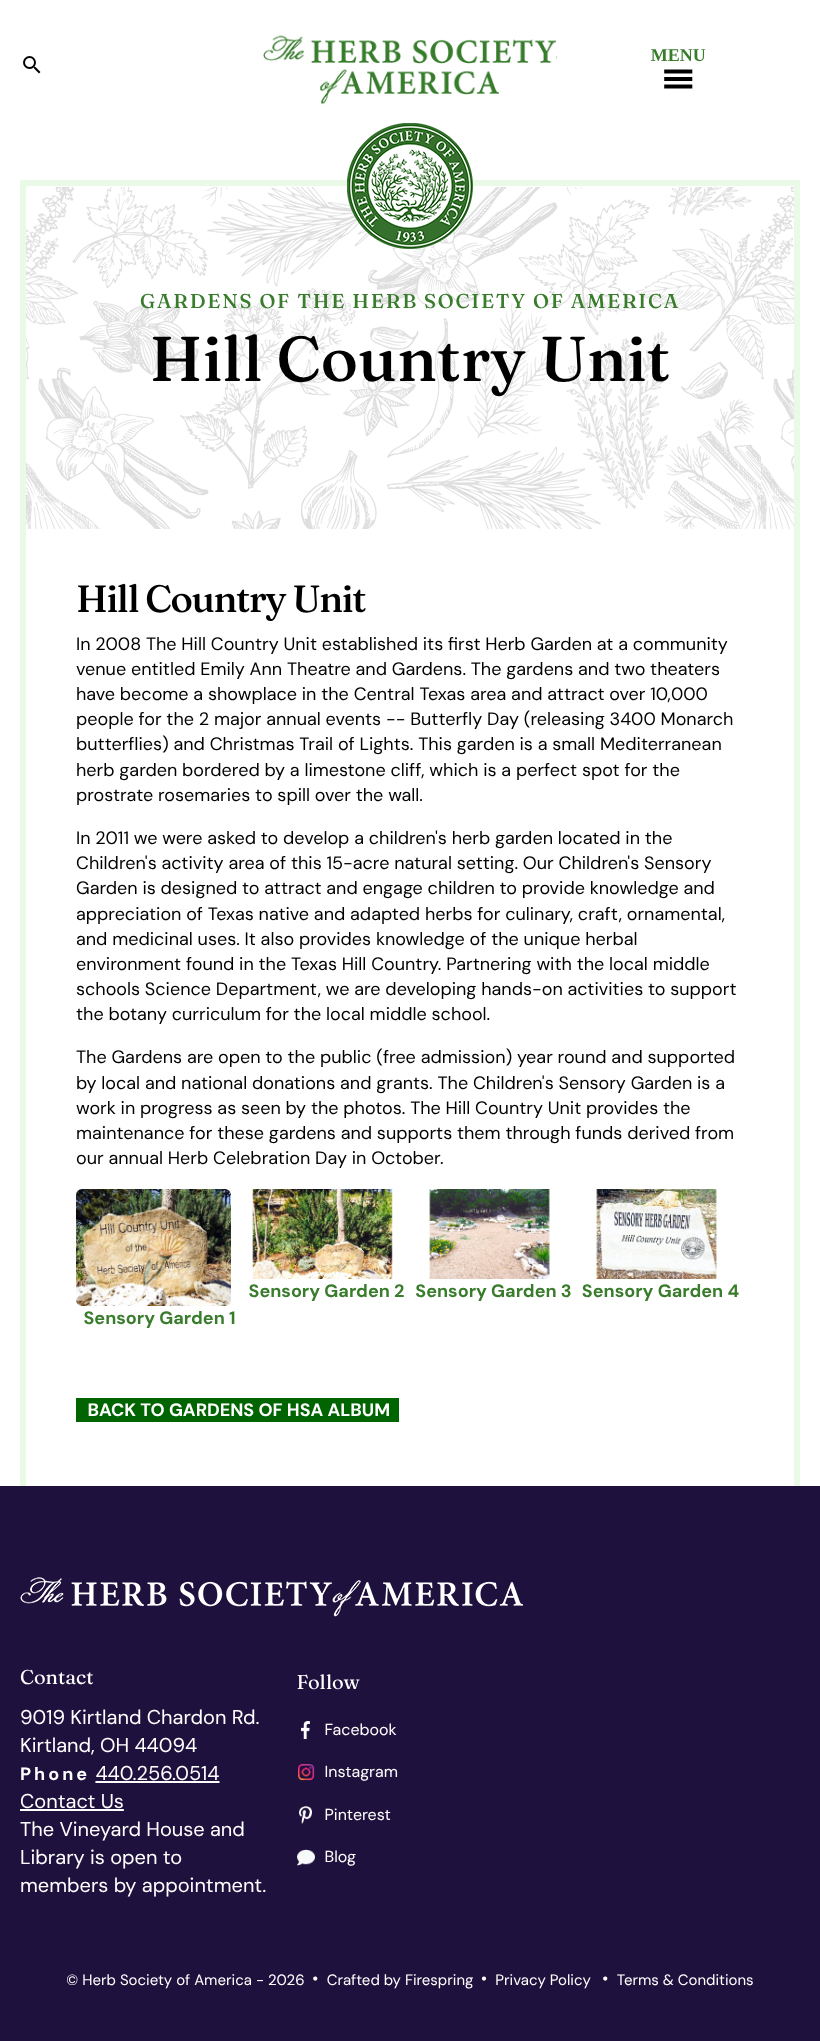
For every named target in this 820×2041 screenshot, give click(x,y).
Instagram (361, 1771)
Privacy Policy (542, 1980)
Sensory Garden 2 (327, 1291)
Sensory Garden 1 (159, 1318)
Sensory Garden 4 (660, 1291)
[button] (32, 69)
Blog (340, 1856)
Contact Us (72, 1802)
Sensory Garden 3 (493, 1291)
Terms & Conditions (685, 1980)
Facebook (361, 1729)
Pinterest (358, 1814)
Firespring (439, 1980)
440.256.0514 (157, 1774)
